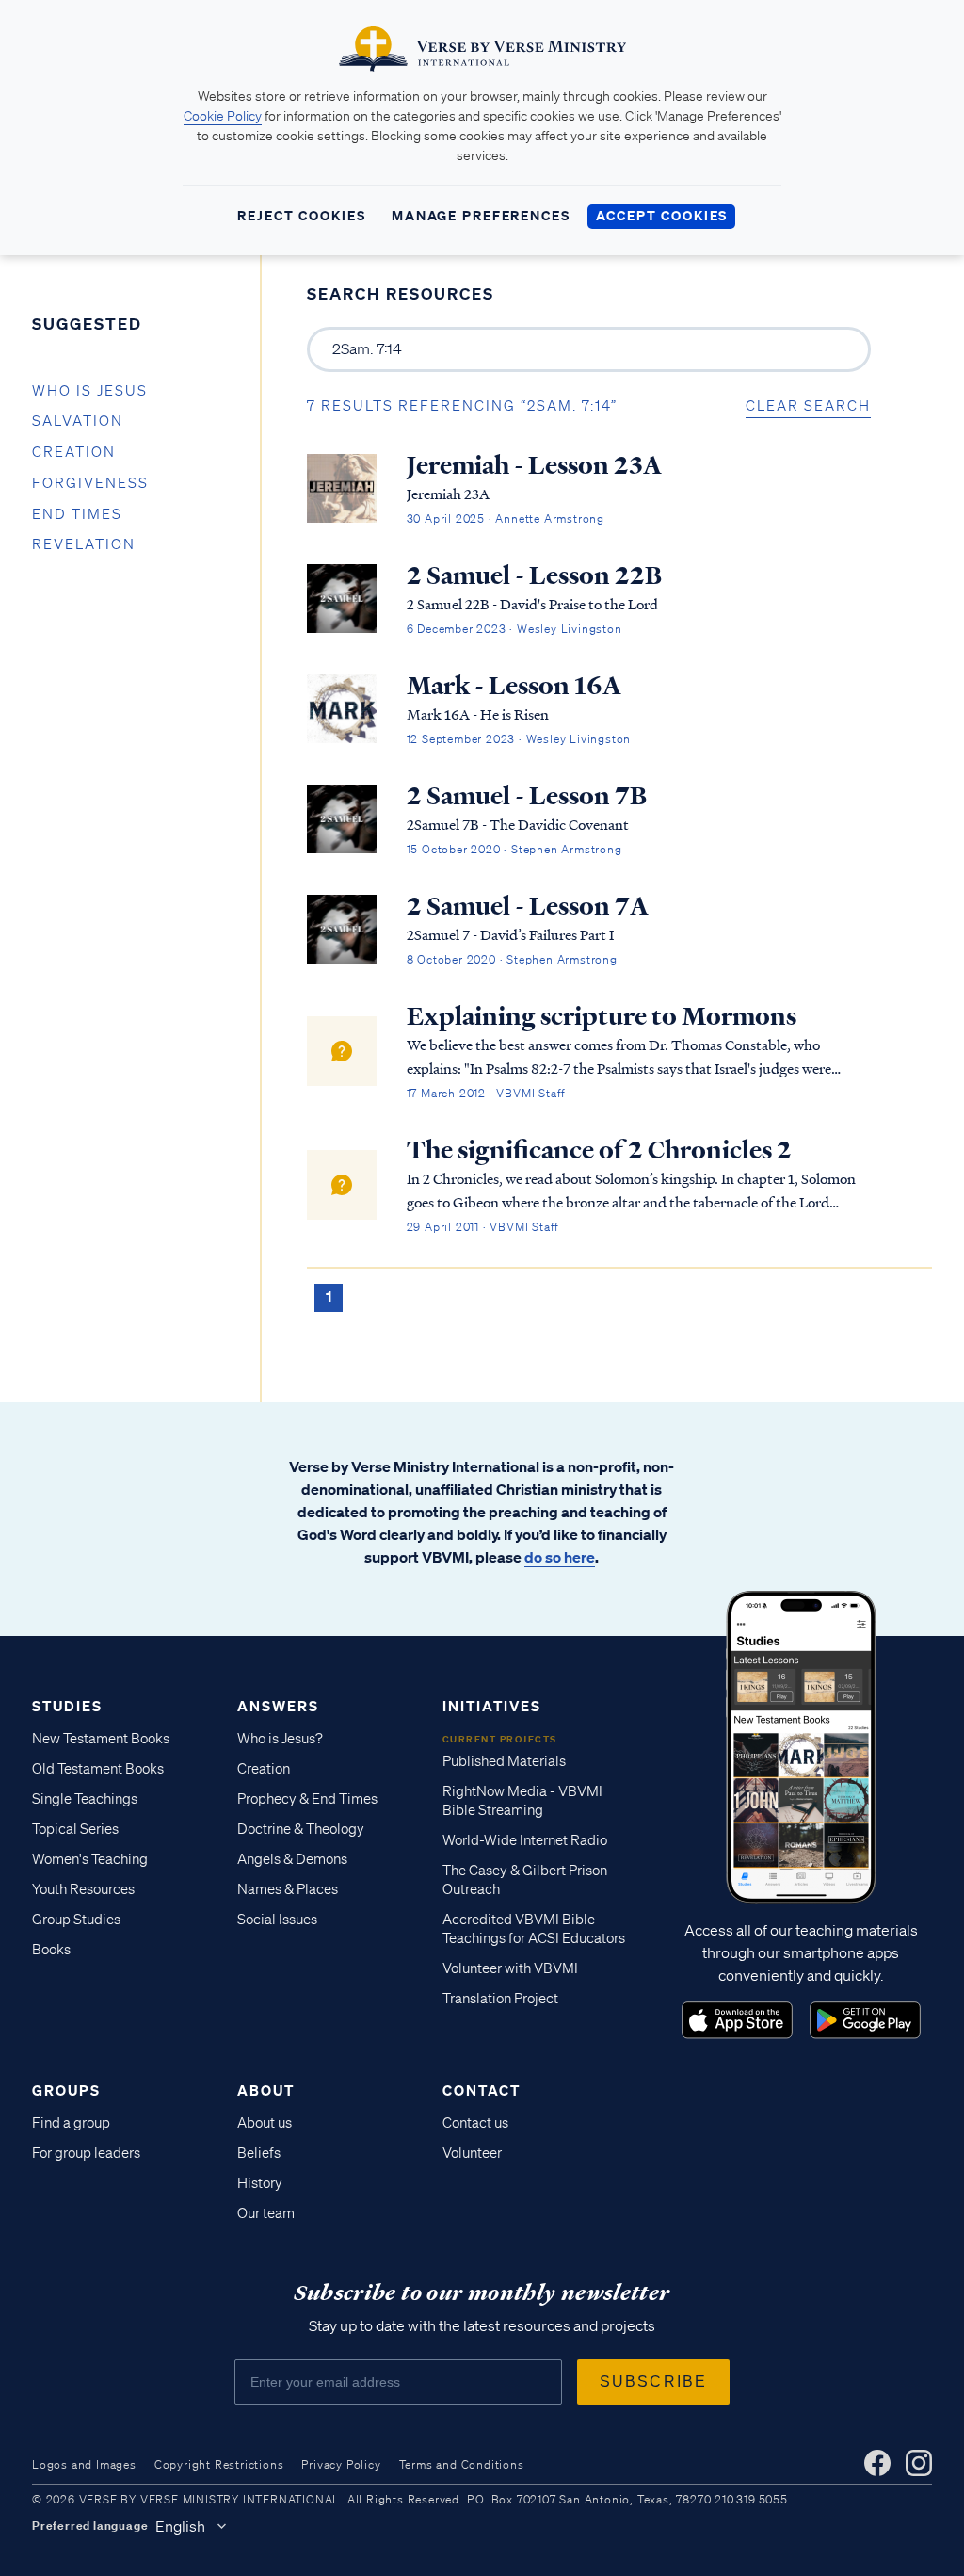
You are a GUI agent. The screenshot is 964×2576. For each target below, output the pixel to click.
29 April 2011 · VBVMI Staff (483, 1227)
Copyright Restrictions (219, 2464)
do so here (560, 1557)
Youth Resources (83, 1889)
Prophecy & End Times (307, 1799)
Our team (266, 2213)
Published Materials (504, 1761)
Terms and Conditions (462, 2464)
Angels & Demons (292, 1859)
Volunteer (472, 2153)
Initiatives (492, 1706)
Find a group (71, 2123)
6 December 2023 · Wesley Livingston (514, 629)
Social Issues (277, 1920)
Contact (482, 2090)
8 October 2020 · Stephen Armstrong (512, 959)
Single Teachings (85, 1799)
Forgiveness (90, 483)
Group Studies (76, 1920)
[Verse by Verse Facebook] (877, 2463)
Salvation (78, 421)
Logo (737, 2020)
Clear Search (808, 406)
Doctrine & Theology (301, 1829)
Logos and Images (84, 2464)
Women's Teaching (90, 1859)
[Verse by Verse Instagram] (919, 2463)
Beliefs (259, 2153)
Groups (66, 2090)
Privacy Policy (341, 2464)
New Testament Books (101, 1739)
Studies (67, 1706)
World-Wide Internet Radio (525, 1840)
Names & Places (288, 1889)
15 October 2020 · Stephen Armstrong (514, 849)
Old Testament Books (98, 1769)
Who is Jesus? (280, 1739)
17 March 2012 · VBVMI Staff (487, 1093)
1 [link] (329, 1296)
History (260, 2183)
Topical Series (75, 1829)
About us (265, 2123)
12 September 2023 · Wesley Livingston (519, 739)
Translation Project (500, 1999)
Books (51, 1950)
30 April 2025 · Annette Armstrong (506, 518)
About (266, 2090)
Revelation (84, 544)
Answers (278, 1706)
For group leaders (86, 2153)
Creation (74, 452)
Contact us (475, 2123)
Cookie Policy (223, 116)
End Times (77, 514)
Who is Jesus (90, 391)
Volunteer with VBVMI (510, 1968)
